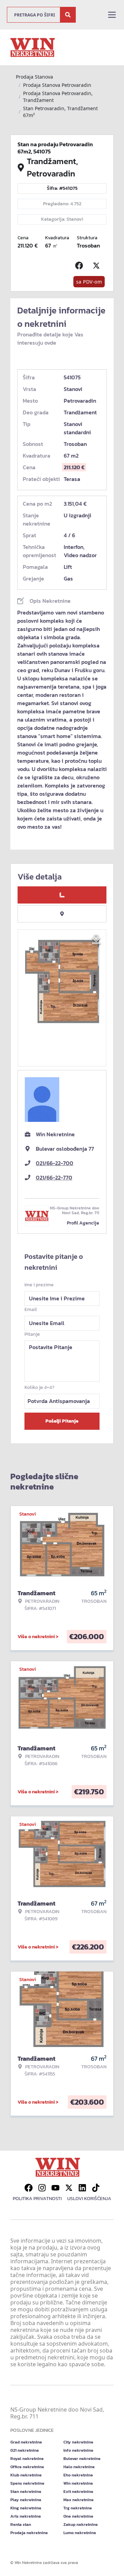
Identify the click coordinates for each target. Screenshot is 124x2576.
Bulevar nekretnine (82, 2459)
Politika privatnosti (37, 2199)
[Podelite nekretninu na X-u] (98, 266)
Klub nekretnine (26, 2475)
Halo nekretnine (79, 2467)
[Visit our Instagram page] (42, 2188)
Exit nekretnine (78, 2492)
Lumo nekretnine (80, 2533)
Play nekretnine (26, 2500)
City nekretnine (78, 2442)
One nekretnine (78, 2516)
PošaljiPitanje (62, 1421)
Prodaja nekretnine (29, 2533)
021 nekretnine (25, 2450)
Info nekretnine (78, 2450)
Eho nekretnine (78, 2475)
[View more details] (62, 895)
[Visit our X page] (69, 2188)
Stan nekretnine (26, 2492)
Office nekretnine (27, 2467)
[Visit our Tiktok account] (96, 2188)
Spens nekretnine (27, 2483)
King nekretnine (26, 2508)
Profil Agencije (83, 1223)
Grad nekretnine (26, 2442)
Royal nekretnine (27, 2459)
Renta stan (21, 2525)
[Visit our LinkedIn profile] (82, 2188)
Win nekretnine (78, 2483)
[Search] (68, 15)
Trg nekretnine (78, 2508)
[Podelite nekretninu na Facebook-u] (81, 266)
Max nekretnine (79, 2500)
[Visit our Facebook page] (29, 2188)
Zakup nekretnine (81, 2525)
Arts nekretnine (26, 2516)
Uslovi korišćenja (89, 2199)
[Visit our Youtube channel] (55, 2188)
